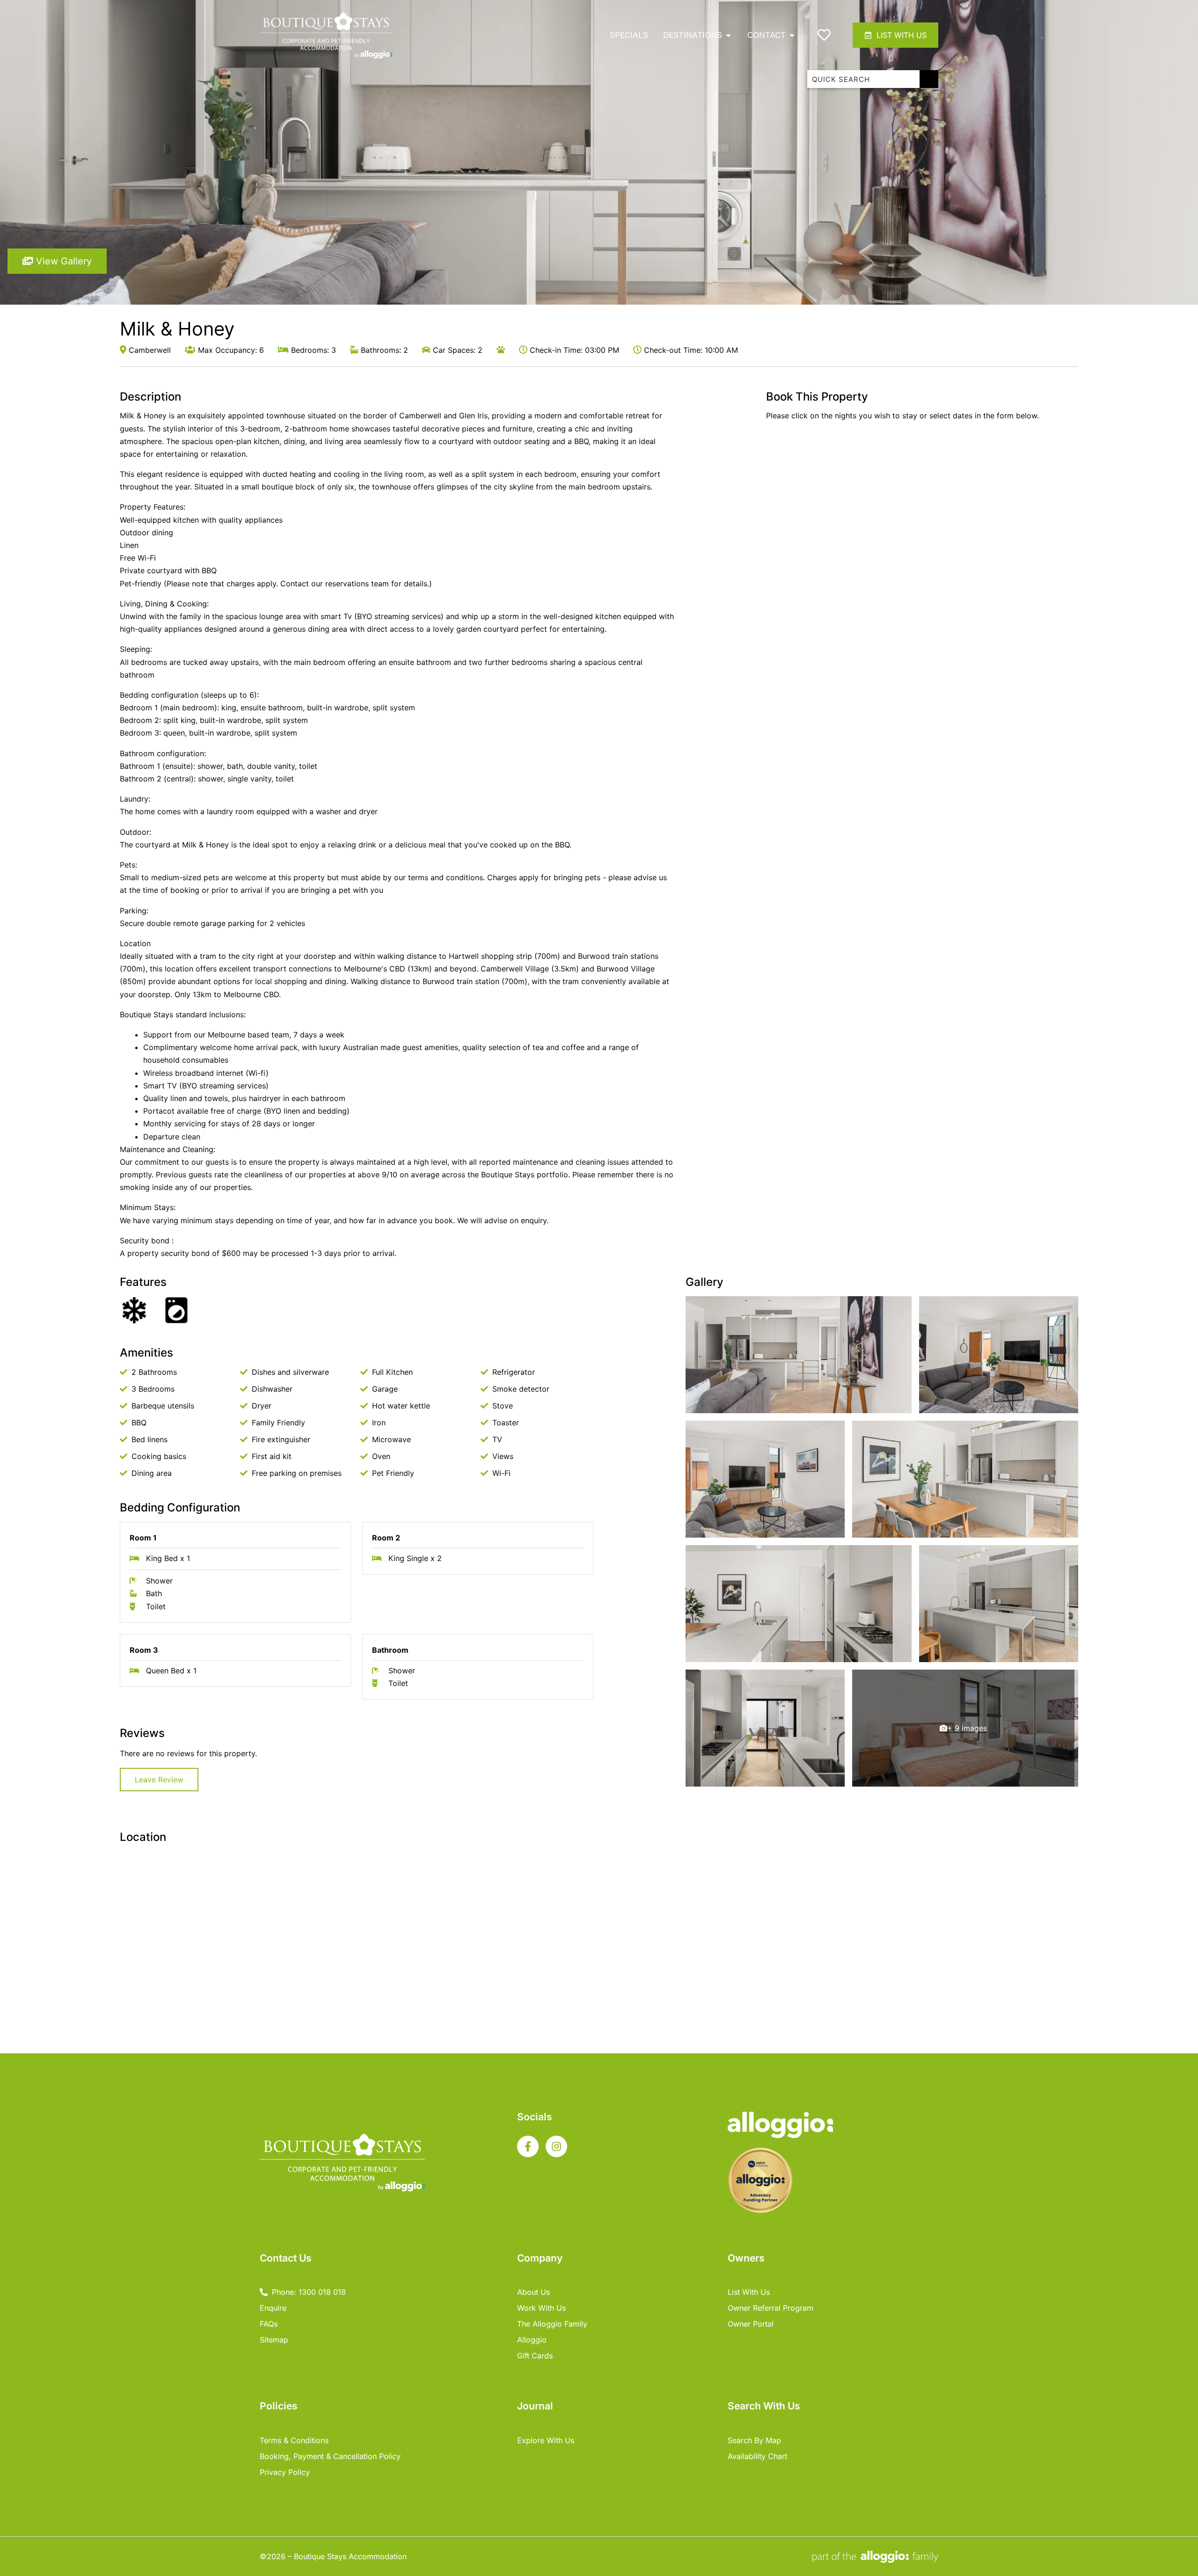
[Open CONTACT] (792, 35)
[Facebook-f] (528, 2146)
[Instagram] (556, 2146)
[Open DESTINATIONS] (728, 35)
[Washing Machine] (176, 1310)
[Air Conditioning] (134, 1310)
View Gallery (62, 261)
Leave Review (159, 1780)
